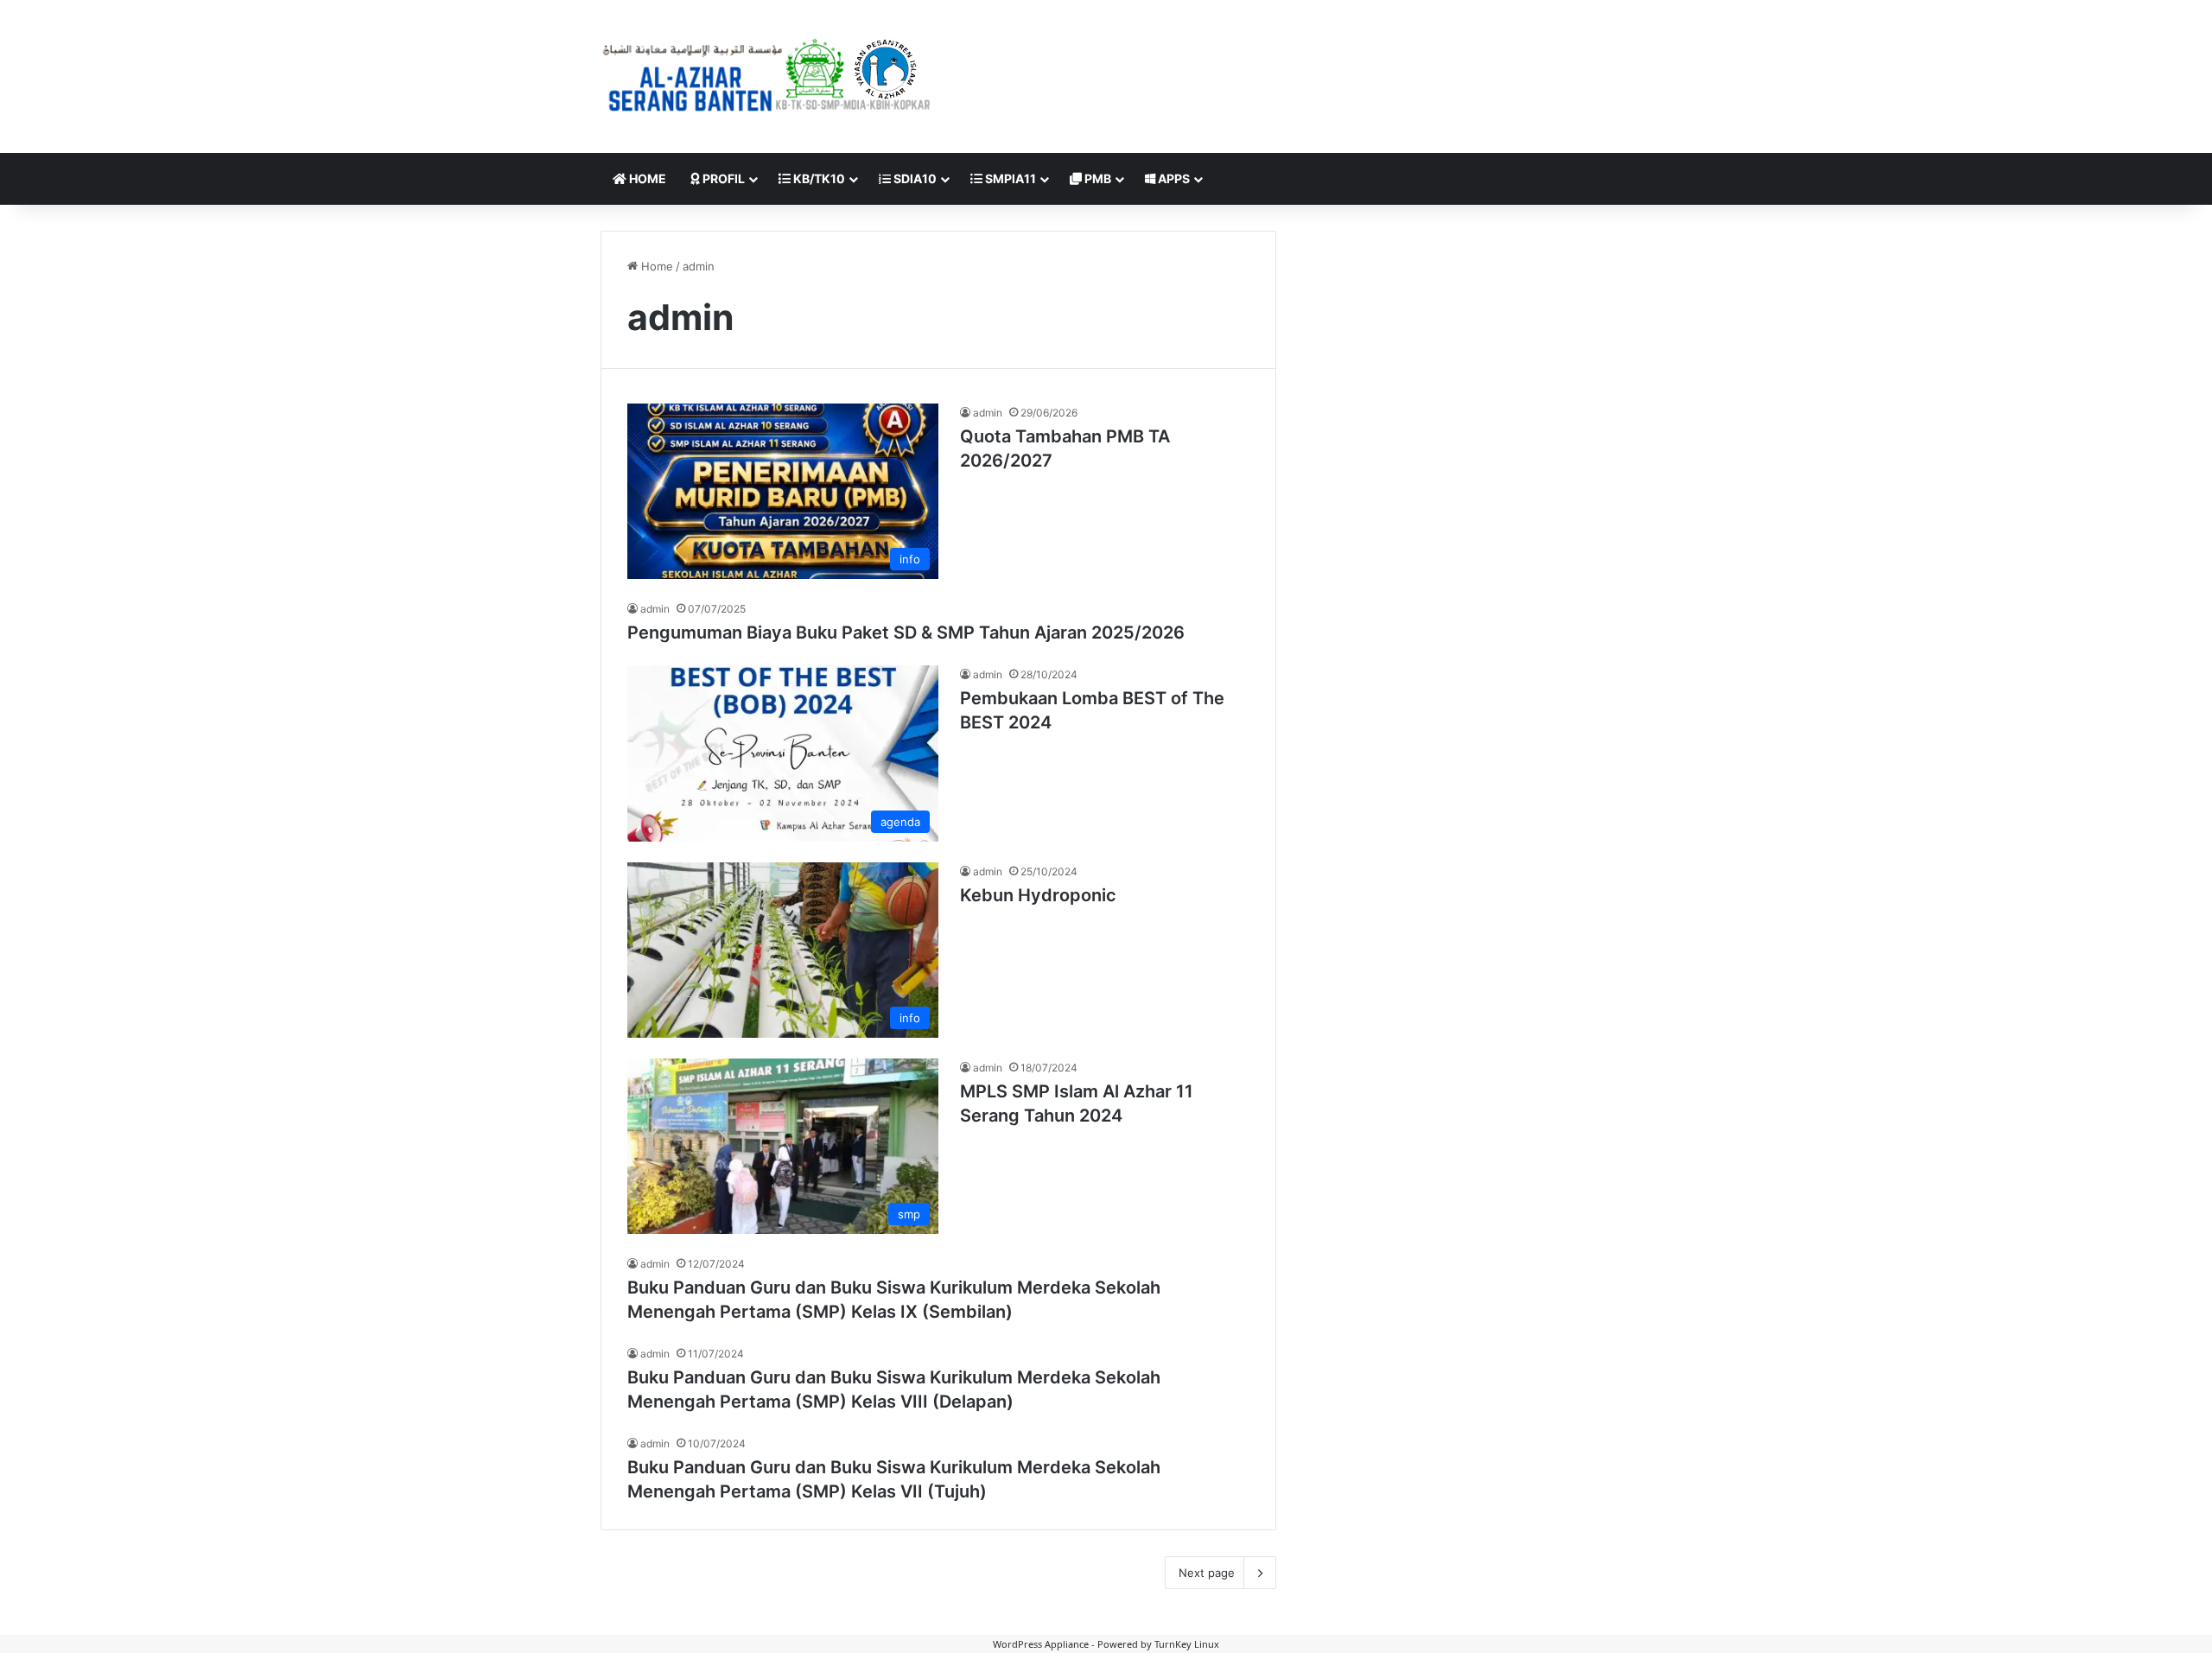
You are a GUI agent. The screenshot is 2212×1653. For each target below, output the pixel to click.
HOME (646, 178)
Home (655, 266)
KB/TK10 (818, 178)
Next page (1207, 1573)
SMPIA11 (1009, 178)
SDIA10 (914, 178)
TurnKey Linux (1187, 1644)
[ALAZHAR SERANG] (767, 76)
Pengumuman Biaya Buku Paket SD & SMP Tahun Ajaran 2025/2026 (906, 633)
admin (988, 413)
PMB (1096, 178)
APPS (1173, 178)
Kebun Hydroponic (1038, 895)
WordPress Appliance (1041, 1644)
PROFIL (722, 178)
